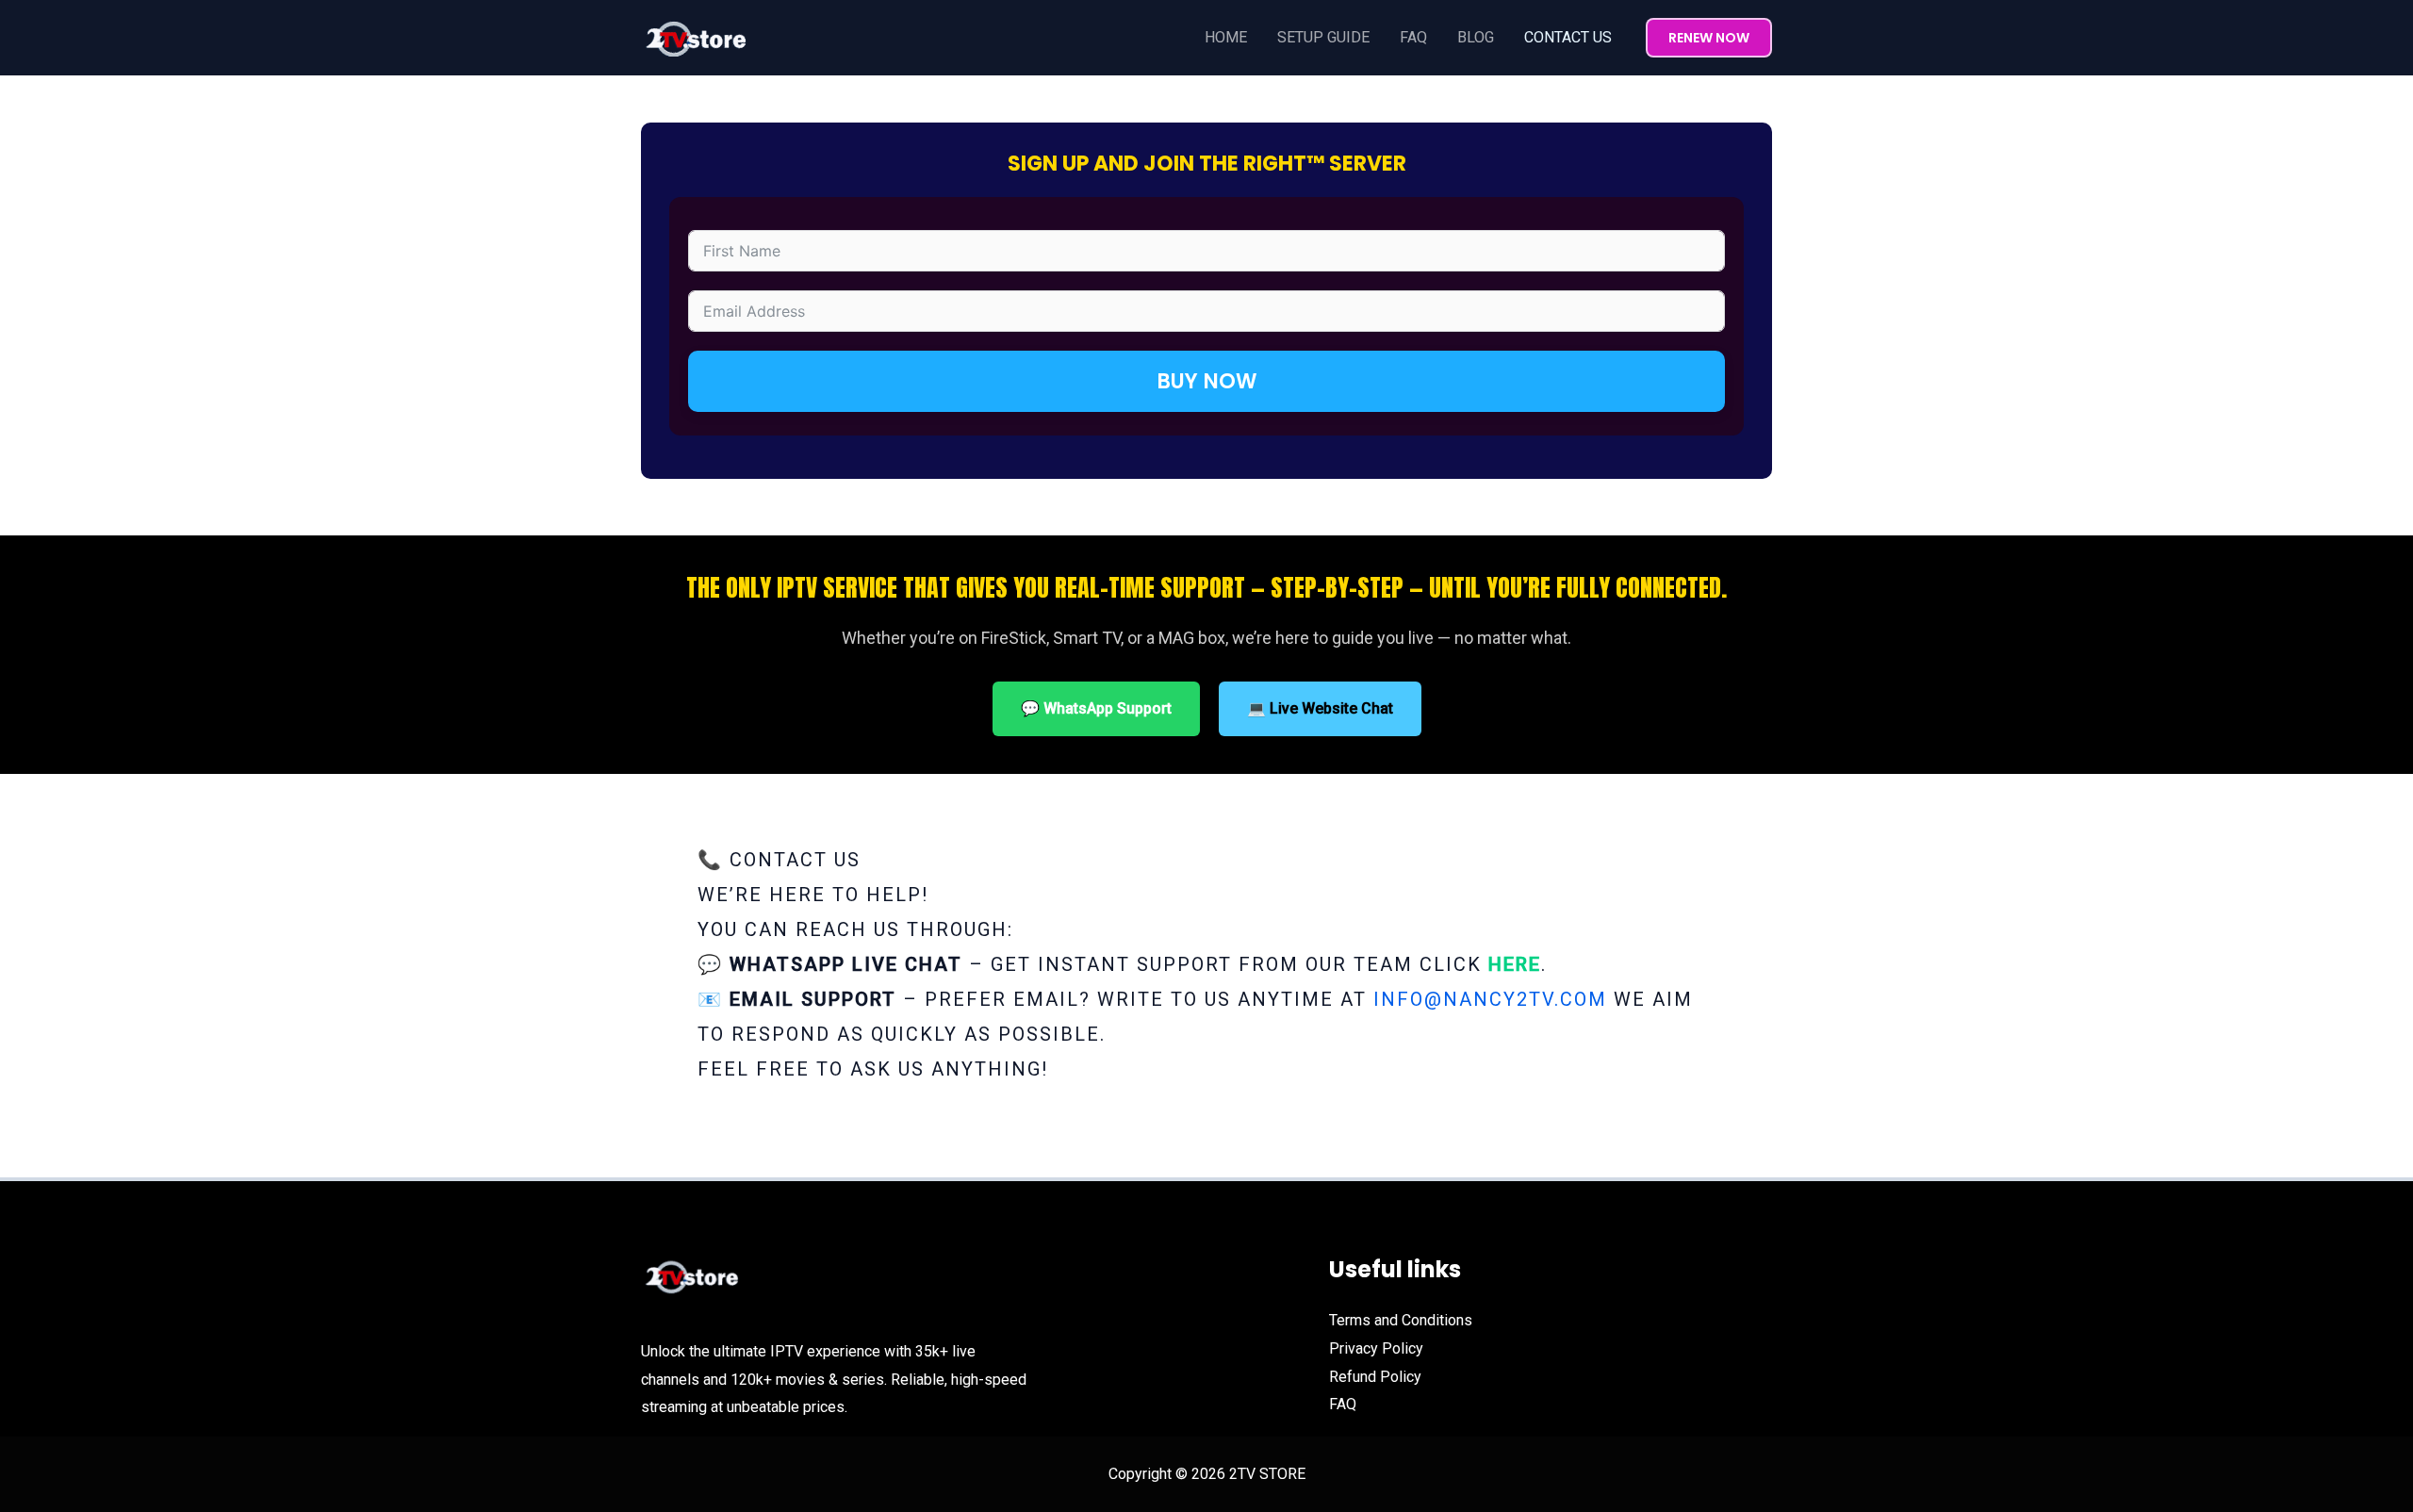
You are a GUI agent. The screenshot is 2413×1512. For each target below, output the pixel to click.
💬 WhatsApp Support (1096, 708)
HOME (1226, 37)
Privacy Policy (1376, 1348)
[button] (1709, 38)
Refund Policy (1375, 1377)
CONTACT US (1568, 37)
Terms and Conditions (1401, 1320)
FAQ (1413, 37)
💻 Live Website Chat (1320, 708)
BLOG (1476, 37)
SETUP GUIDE (1323, 37)
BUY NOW (1207, 381)
